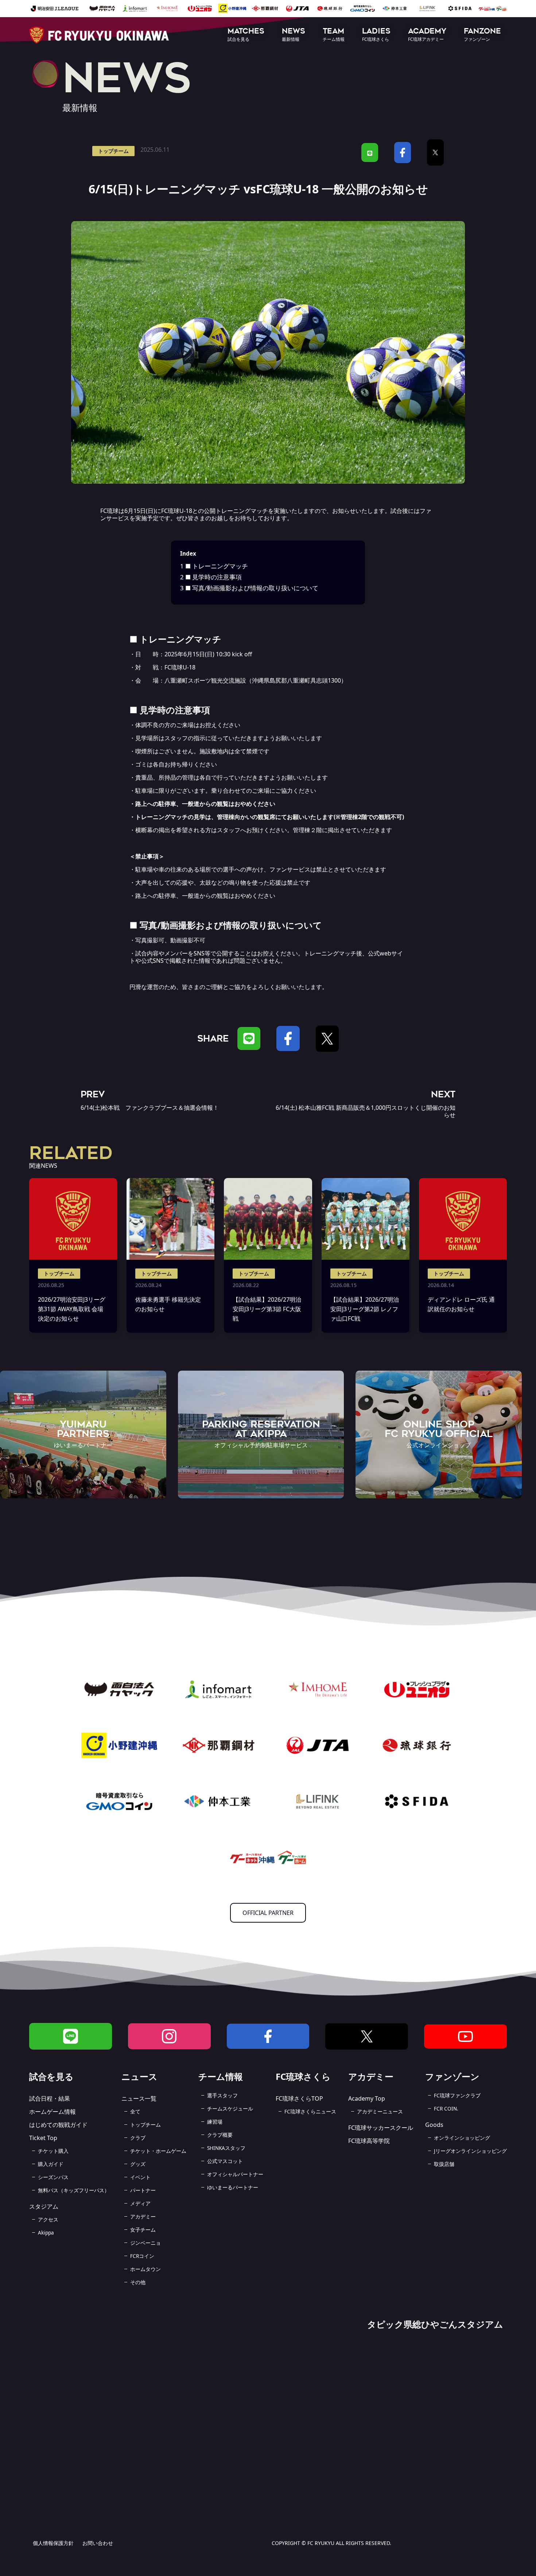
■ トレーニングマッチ (214, 566)
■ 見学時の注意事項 (211, 577)
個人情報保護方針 (53, 2543)
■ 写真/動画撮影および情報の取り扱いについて (249, 588)
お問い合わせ (98, 2543)
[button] (246, 35)
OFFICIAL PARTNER (268, 1913)
